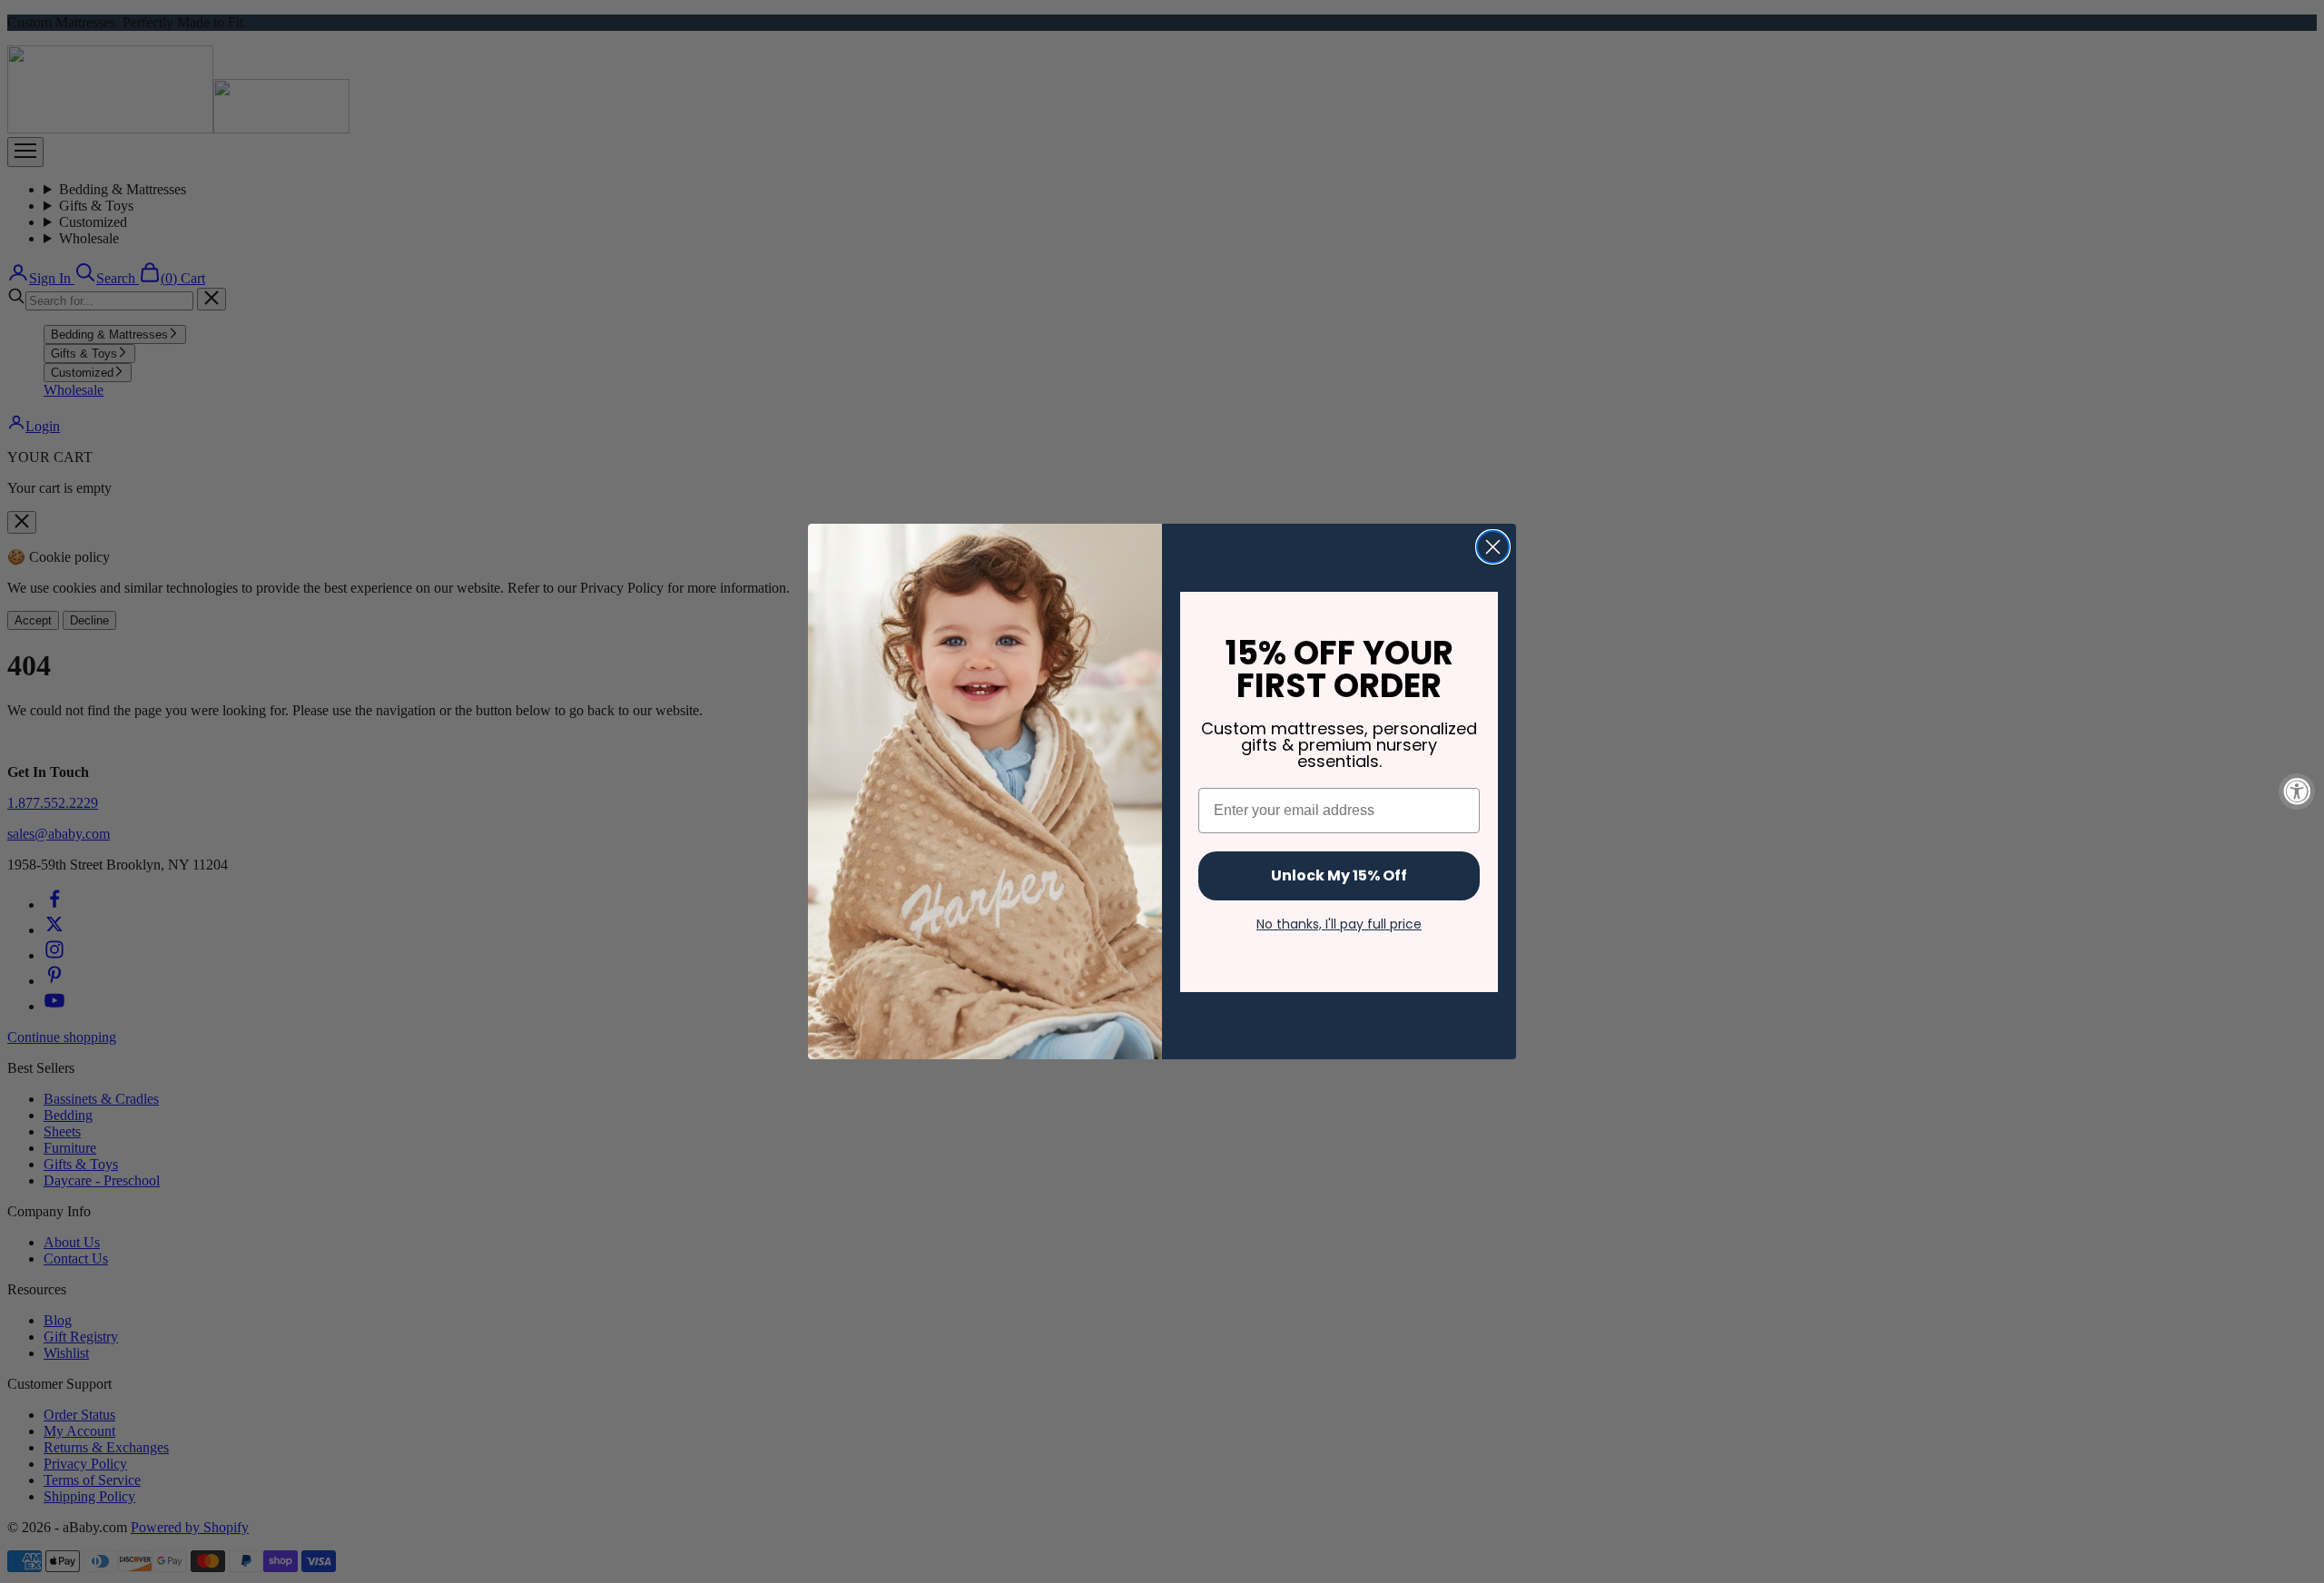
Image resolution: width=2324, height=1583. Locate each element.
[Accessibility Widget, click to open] (2297, 791)
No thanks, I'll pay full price (1339, 924)
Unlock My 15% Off (1339, 875)
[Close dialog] (1493, 547)
